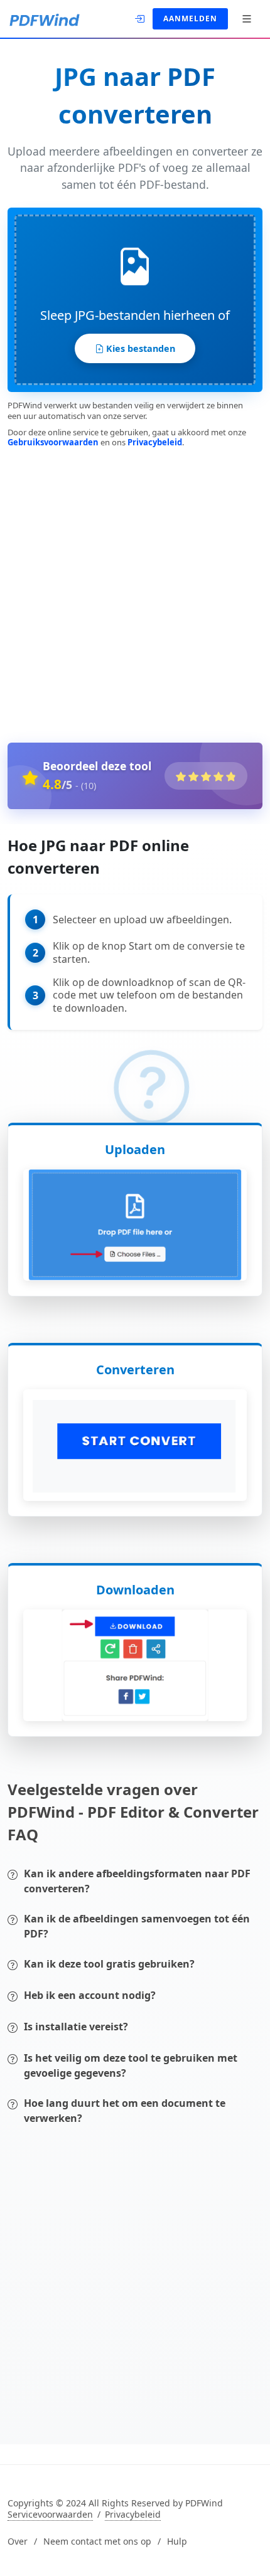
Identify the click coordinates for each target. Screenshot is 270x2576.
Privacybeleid (155, 442)
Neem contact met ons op (97, 2542)
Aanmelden (190, 19)
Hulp (177, 2542)
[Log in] (141, 18)
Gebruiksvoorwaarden (53, 442)
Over (18, 2542)
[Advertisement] (135, 593)
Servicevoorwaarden (50, 2515)
